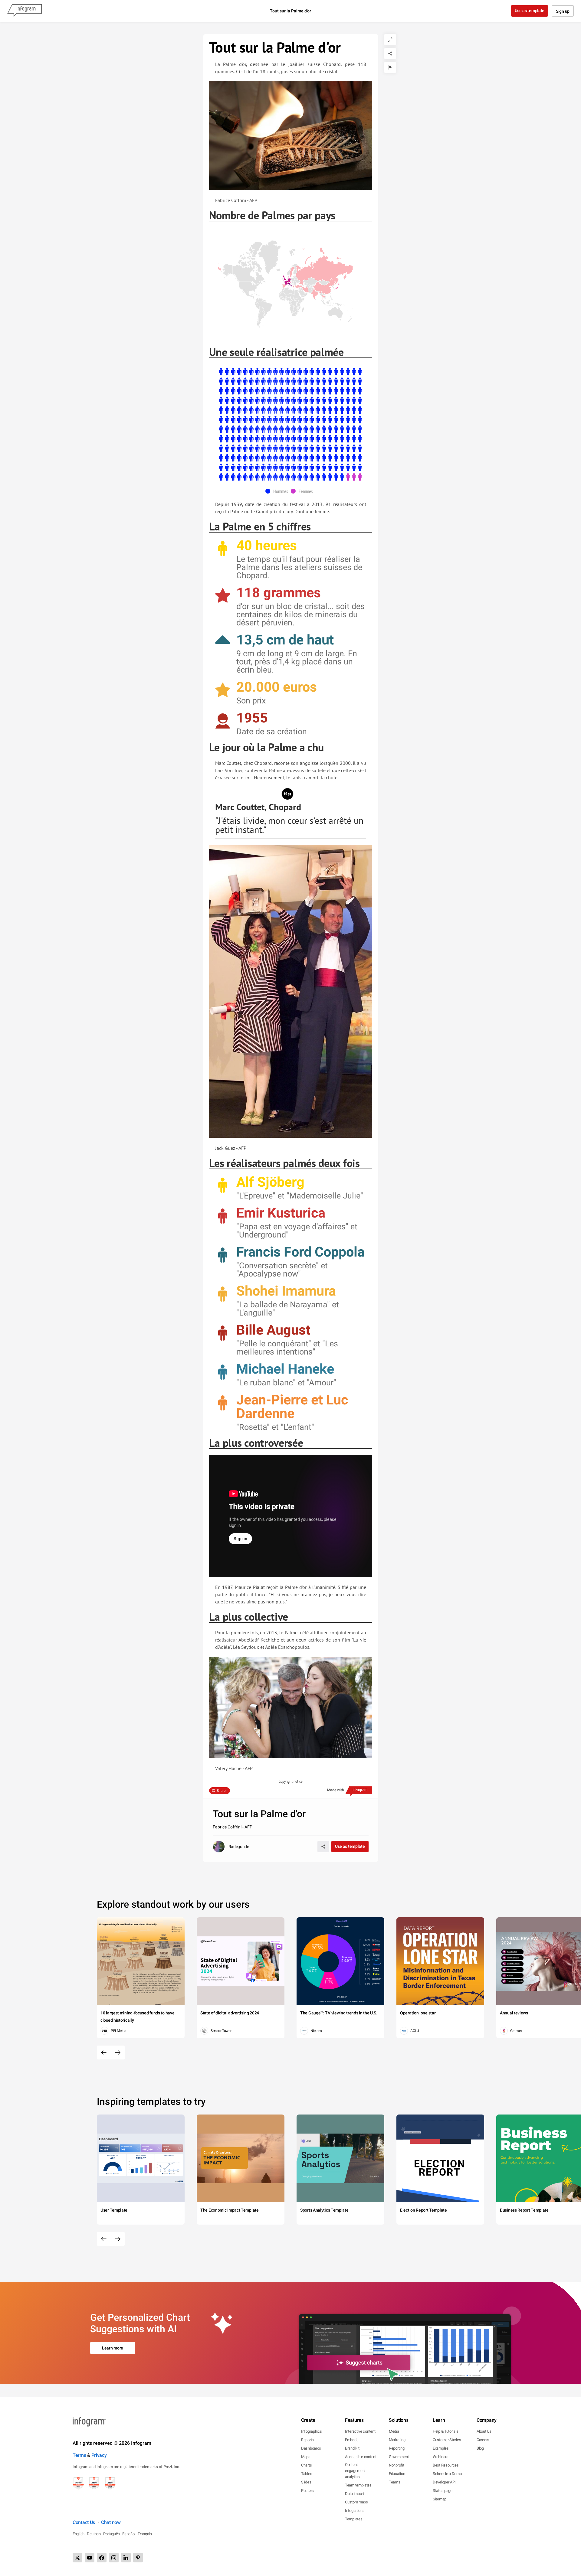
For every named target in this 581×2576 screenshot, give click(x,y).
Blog (480, 2448)
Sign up (563, 11)
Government (399, 2457)
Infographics (311, 2431)
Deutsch (94, 2534)
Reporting (397, 2448)
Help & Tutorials (445, 2431)
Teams (395, 2482)
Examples (441, 2448)
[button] (285, 273)
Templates (354, 2519)
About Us (484, 2431)
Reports (307, 2440)
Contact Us (84, 2522)
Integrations (355, 2511)
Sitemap (440, 2499)
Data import (355, 2494)
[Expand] (390, 40)
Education (397, 2474)
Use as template (530, 11)
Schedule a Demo (447, 2474)
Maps (306, 2457)
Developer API (444, 2482)
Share (221, 1791)
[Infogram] (25, 11)
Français (145, 2534)
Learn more (113, 2348)
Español (129, 2534)
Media (394, 2431)
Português (112, 2534)
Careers (483, 2440)
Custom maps (356, 2502)
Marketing (397, 2440)
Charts (306, 2465)
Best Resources (446, 2465)
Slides (306, 2482)
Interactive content (360, 2431)
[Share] (390, 54)
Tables (307, 2474)
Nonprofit (396, 2465)
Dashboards (311, 2448)
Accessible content (361, 2457)
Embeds (352, 2440)
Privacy (99, 2455)
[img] (291, 424)
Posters (307, 2491)
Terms (79, 2455)
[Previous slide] (104, 2053)
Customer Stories (447, 2440)
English (79, 2534)
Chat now (111, 2522)
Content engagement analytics (355, 2471)
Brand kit (352, 2448)
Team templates (358, 2485)
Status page (443, 2491)
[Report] (390, 67)
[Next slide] (118, 2053)
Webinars (441, 2457)
